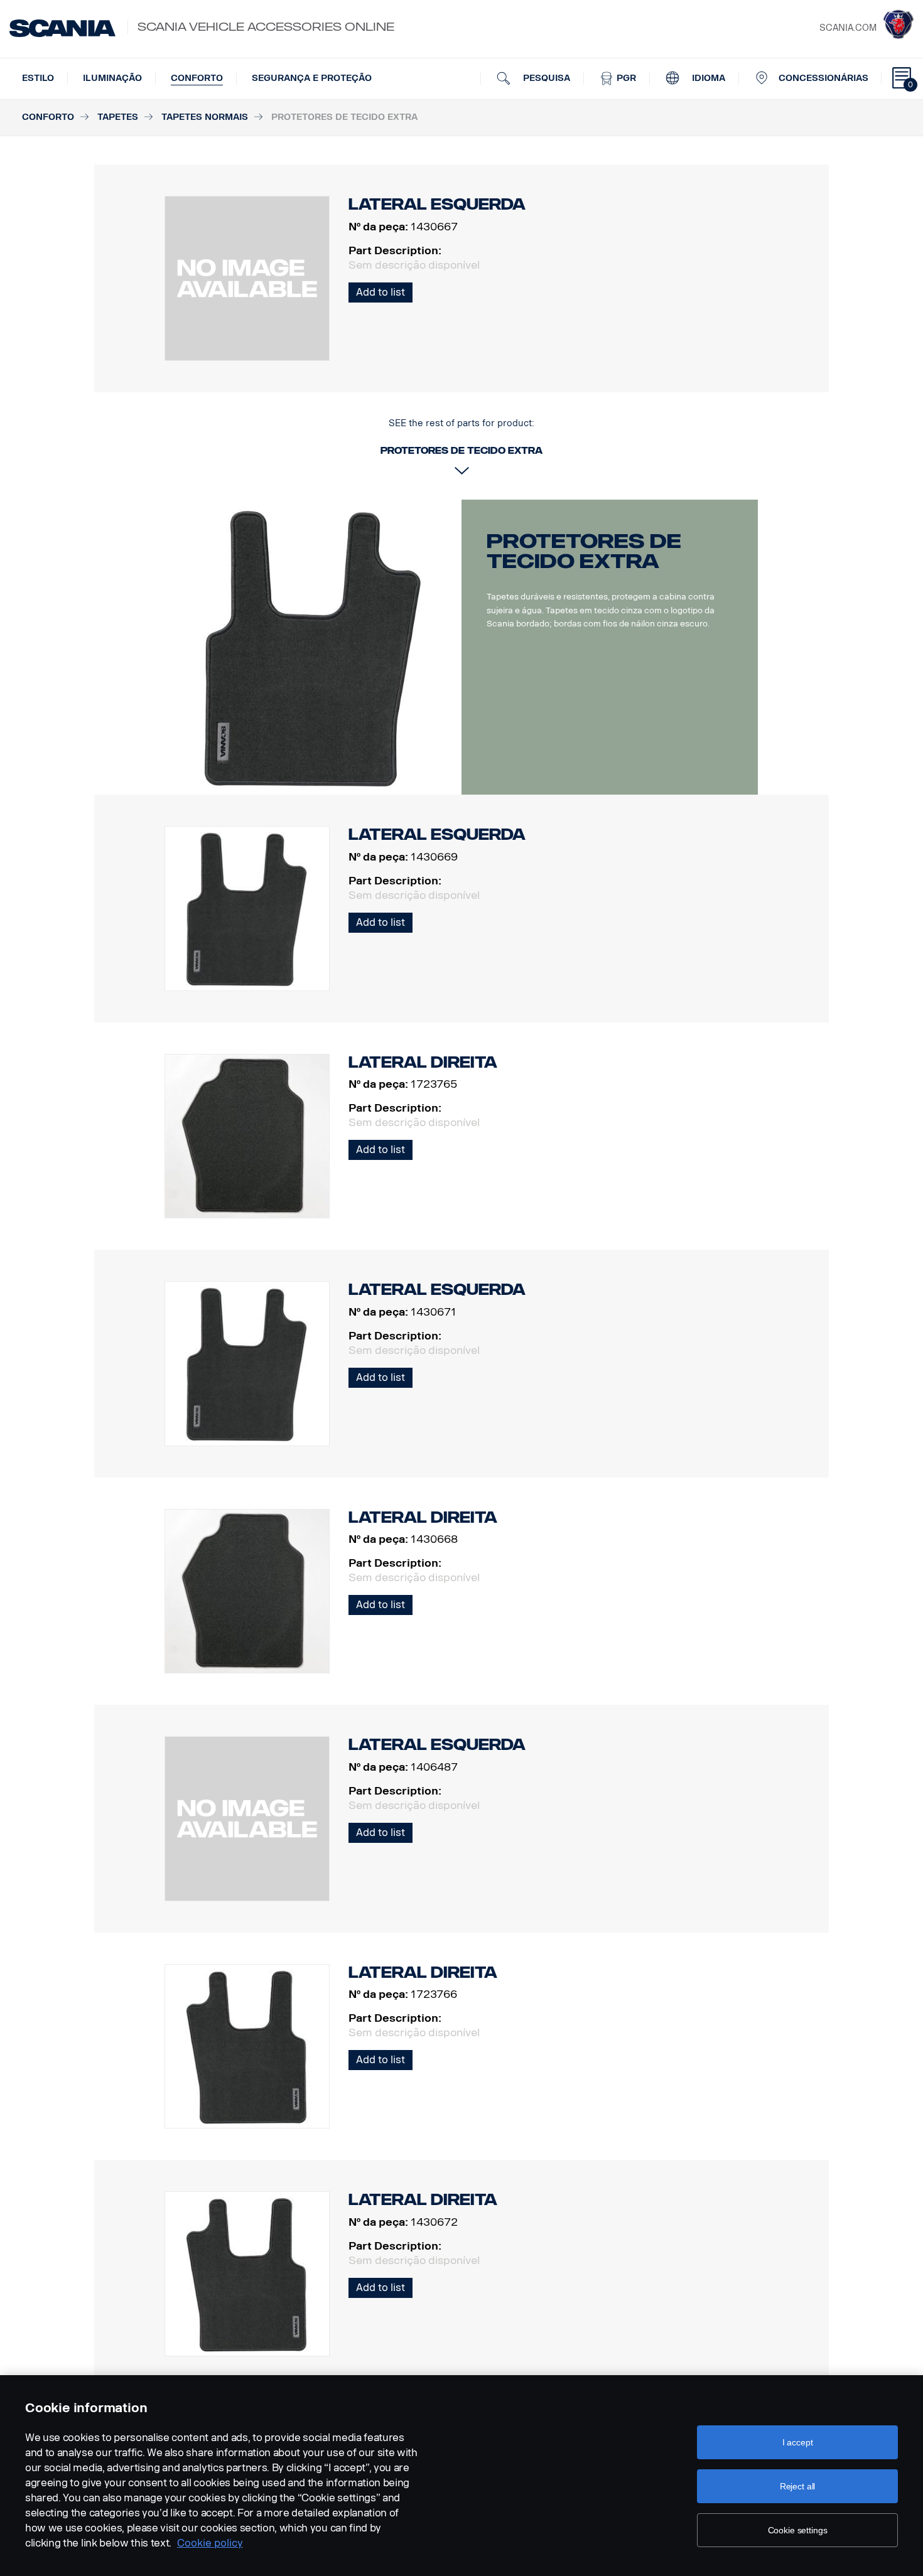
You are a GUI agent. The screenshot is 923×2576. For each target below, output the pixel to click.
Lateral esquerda (437, 835)
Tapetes (118, 117)
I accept (798, 2442)
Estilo (38, 78)
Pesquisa (545, 78)
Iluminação (112, 78)
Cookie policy (210, 2543)
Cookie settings (798, 2530)
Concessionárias (823, 78)
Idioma (707, 78)
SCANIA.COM (848, 28)
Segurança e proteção (312, 78)
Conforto (197, 78)
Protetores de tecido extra (584, 551)
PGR (625, 78)
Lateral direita (423, 1062)
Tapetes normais (205, 117)
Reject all (798, 2486)
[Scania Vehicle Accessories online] (62, 28)
